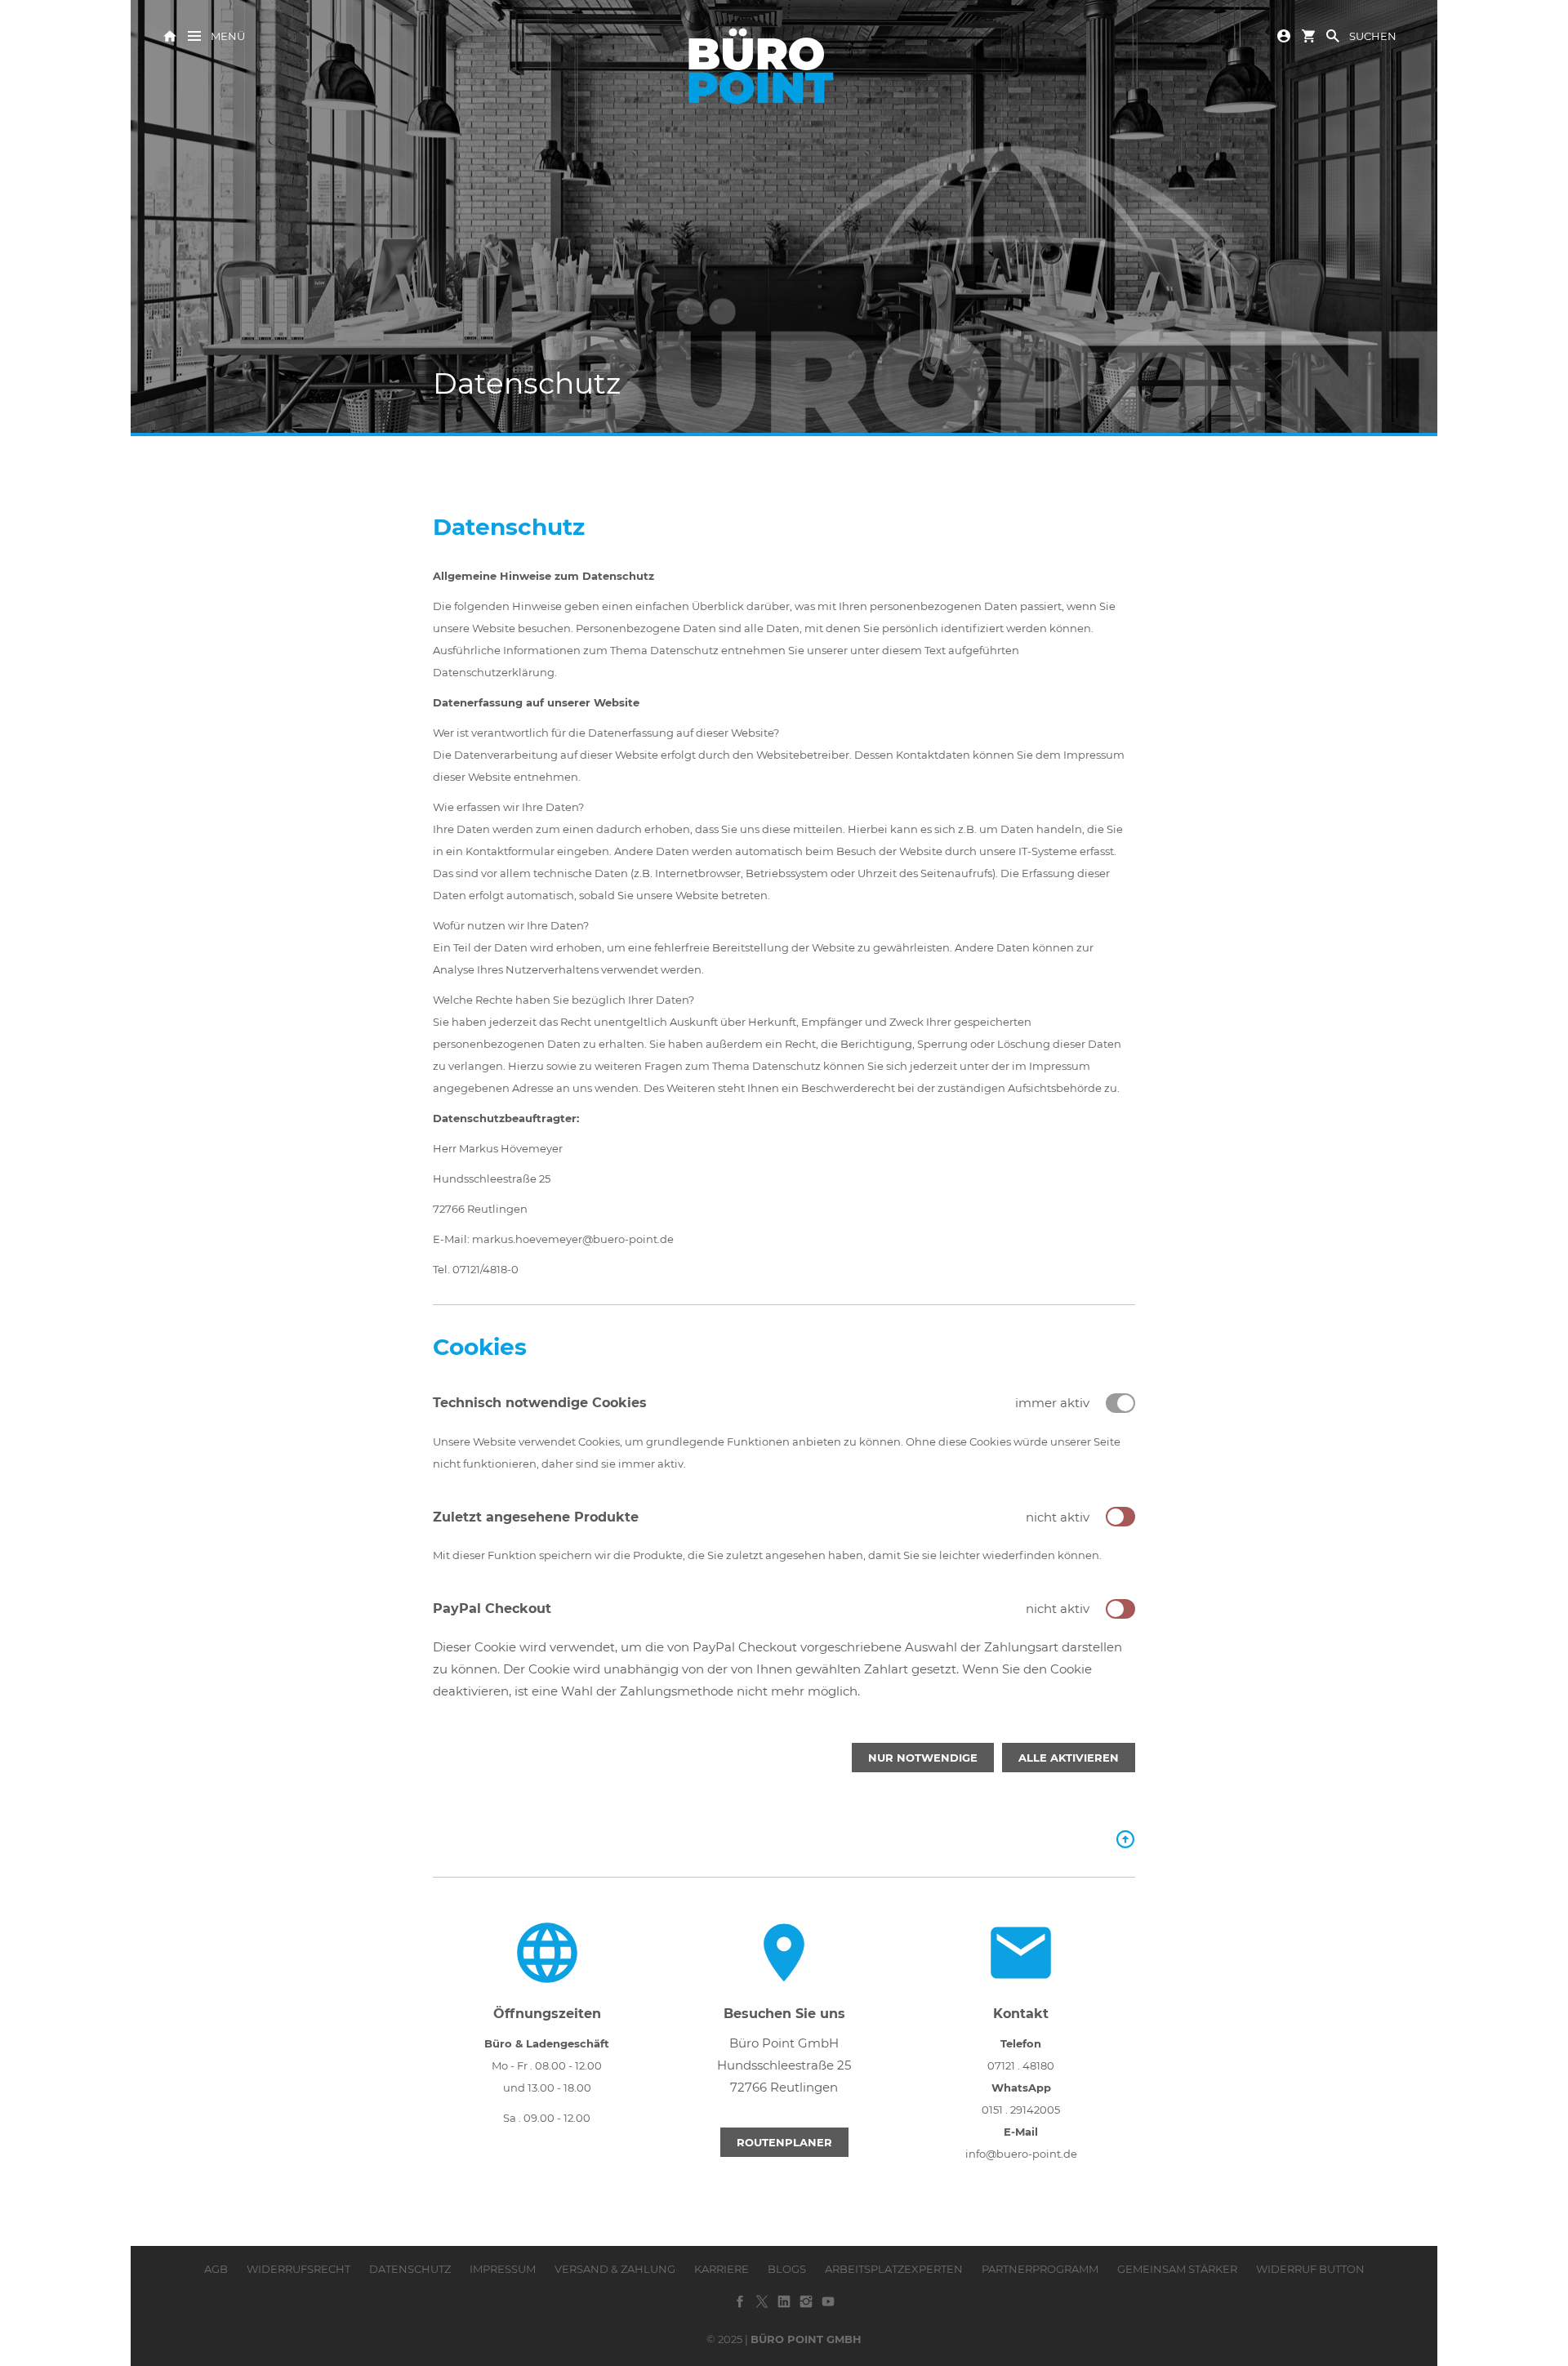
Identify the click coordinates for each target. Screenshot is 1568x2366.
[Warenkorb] (1308, 35)
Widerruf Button (1310, 2269)
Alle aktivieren (1069, 1758)
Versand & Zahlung (615, 2269)
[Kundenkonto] (1284, 35)
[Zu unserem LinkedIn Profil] (784, 2307)
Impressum (503, 2269)
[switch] (1120, 1517)
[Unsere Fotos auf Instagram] (806, 2307)
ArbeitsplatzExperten (894, 2269)
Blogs (787, 2269)
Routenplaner (784, 2142)
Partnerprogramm (1040, 2269)
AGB (216, 2269)
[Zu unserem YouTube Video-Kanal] (828, 2307)
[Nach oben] (1125, 1839)
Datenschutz (410, 2269)
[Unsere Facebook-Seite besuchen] (740, 2307)
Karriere (722, 2269)
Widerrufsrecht (298, 2269)
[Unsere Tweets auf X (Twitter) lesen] (762, 2307)
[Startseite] (170, 35)
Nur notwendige (923, 1758)
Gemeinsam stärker (1177, 2269)
